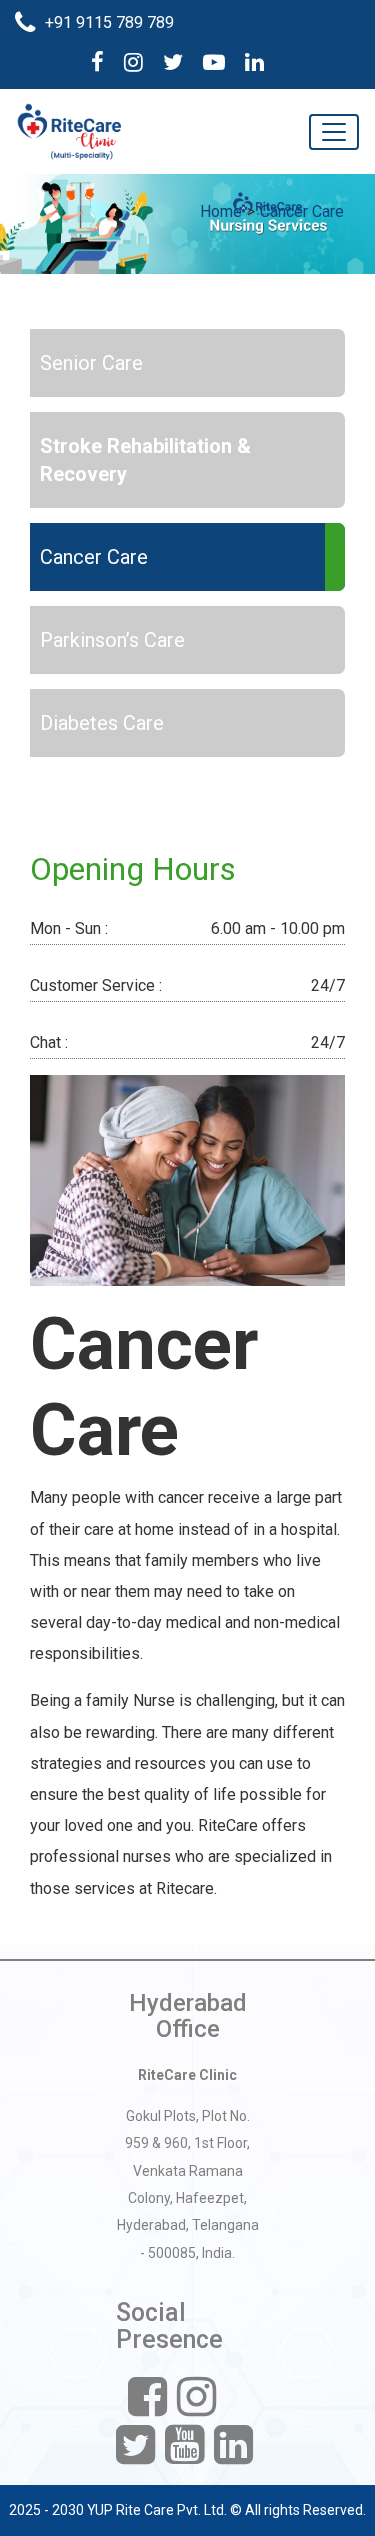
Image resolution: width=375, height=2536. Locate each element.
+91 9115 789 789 (109, 22)
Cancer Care (302, 211)
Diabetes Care (102, 723)
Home (221, 211)
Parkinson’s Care (112, 640)
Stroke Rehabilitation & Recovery (145, 460)
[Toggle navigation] (334, 132)
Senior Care (91, 363)
